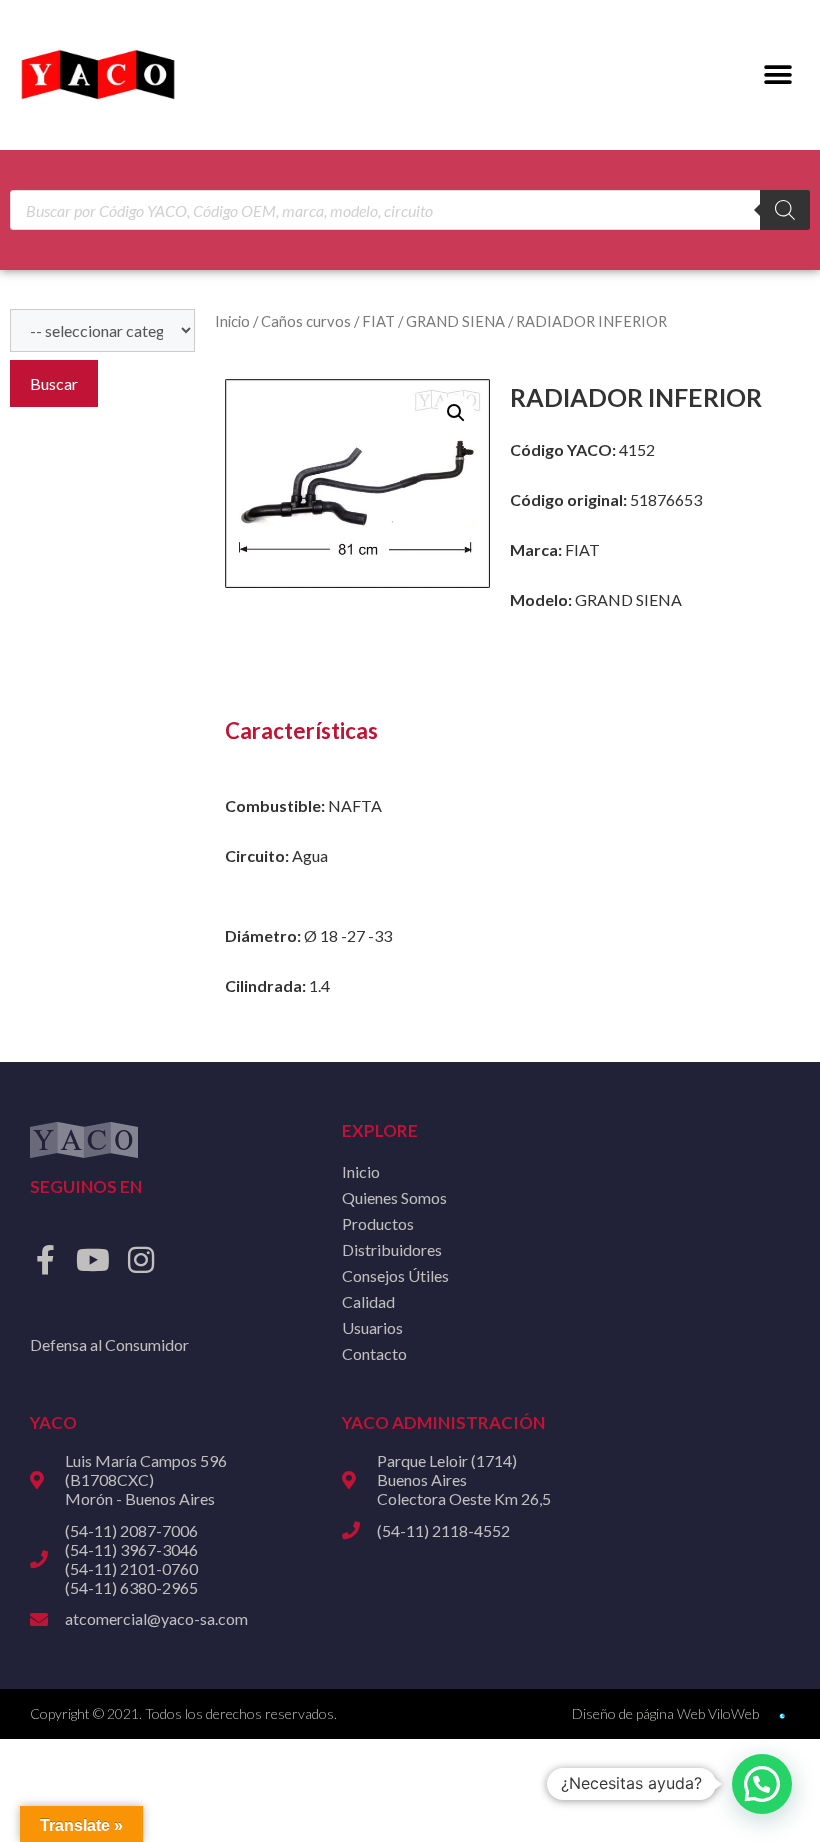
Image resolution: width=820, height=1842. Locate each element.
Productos (378, 1223)
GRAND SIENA (455, 321)
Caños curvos (306, 321)
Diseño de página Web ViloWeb (665, 1713)
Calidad (368, 1301)
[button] (777, 75)
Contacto (374, 1353)
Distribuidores (392, 1249)
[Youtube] (93, 1260)
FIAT (378, 321)
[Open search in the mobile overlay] (410, 210)
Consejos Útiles (395, 1275)
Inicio (232, 321)
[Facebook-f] (45, 1260)
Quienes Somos (394, 1197)
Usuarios (372, 1327)
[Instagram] (141, 1260)
